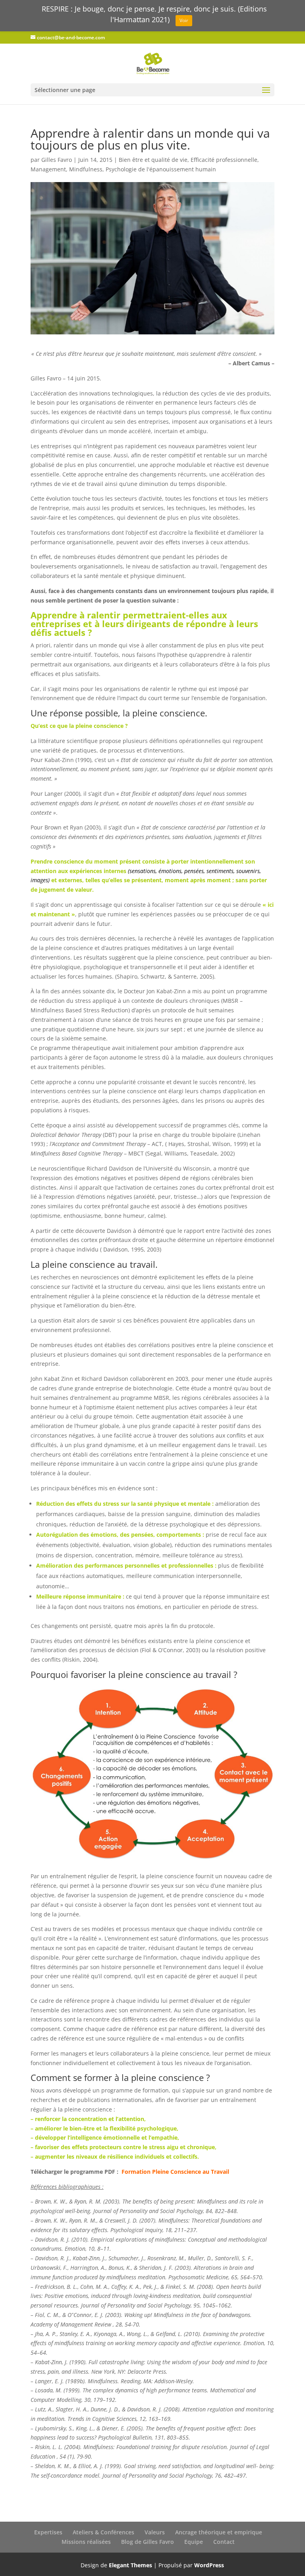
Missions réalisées (86, 2542)
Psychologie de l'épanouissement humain (161, 169)
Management (48, 169)
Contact (224, 2542)
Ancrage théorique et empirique (219, 2532)
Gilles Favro (57, 160)
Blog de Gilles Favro (148, 2542)
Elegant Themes (130, 2565)
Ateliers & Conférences (103, 2532)
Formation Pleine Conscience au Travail (175, 2172)
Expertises (48, 2532)
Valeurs (155, 2532)
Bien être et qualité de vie (153, 160)
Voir (184, 20)
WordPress (209, 2565)
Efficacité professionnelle (224, 160)
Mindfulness (86, 169)
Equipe (194, 2542)
